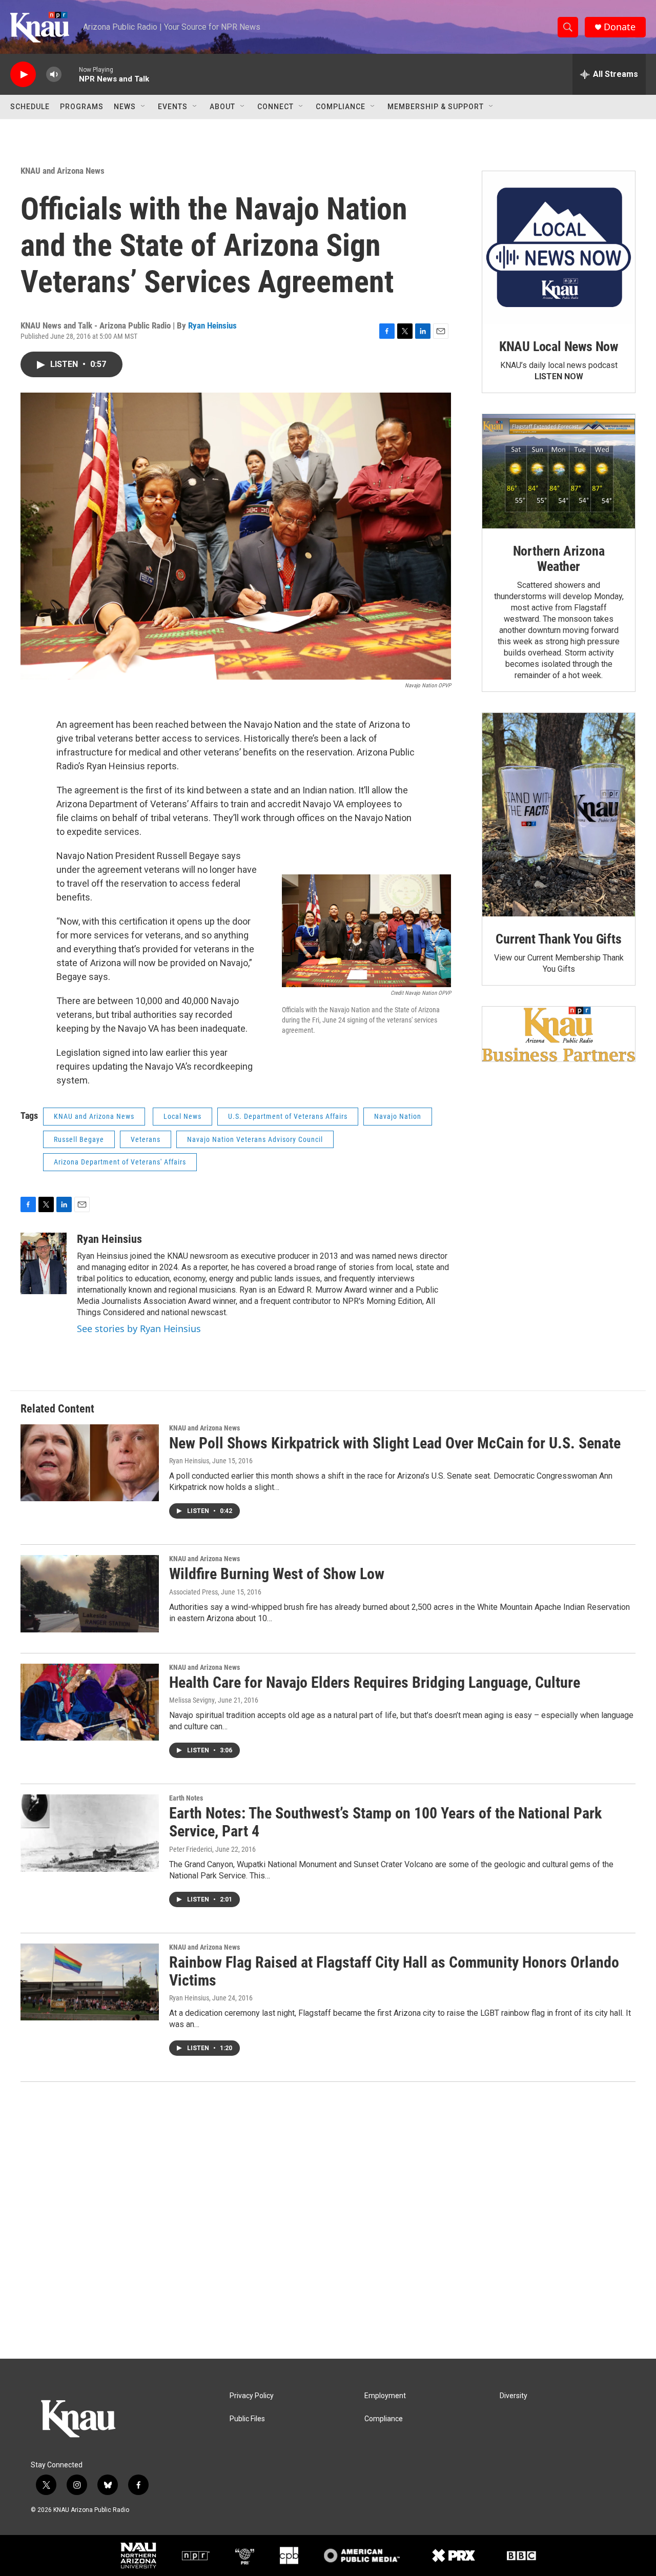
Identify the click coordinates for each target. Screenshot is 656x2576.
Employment (385, 2396)
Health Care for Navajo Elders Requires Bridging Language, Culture (375, 1682)
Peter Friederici (191, 1849)
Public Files (247, 2419)
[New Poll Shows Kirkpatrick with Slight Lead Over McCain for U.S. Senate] (90, 1463)
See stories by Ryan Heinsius (139, 1328)
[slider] (70, 74)
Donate (620, 27)
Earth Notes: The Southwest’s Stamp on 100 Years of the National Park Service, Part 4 (385, 1822)
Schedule (30, 107)
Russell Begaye (79, 1139)
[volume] (54, 75)
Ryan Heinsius (212, 325)
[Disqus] (328, 2220)
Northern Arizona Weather (559, 559)
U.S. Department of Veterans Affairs (288, 1116)
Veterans (146, 1139)
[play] (23, 75)
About (222, 107)
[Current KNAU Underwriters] (559, 1034)
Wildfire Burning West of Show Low (277, 1574)
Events (173, 107)
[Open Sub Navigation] (143, 107)
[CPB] (289, 2555)
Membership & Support (436, 107)
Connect (275, 107)
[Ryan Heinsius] (44, 1263)
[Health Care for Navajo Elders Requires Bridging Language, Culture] (90, 1702)
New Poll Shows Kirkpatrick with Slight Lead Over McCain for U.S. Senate (395, 1443)
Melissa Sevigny (192, 1700)
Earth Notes (186, 1798)
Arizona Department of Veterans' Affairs (120, 1162)
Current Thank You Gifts (558, 939)
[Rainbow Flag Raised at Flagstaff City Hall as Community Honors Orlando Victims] (90, 1982)
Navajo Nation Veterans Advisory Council (255, 1139)
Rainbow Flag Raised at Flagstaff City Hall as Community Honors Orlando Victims (394, 1971)
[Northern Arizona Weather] (559, 472)
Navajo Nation (398, 1116)
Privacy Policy (252, 2396)
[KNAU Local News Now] (559, 248)
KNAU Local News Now (559, 346)
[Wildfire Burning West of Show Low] (90, 1593)
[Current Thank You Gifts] (559, 815)
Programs (82, 107)
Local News (182, 1116)
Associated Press (193, 1592)
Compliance (341, 107)
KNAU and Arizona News (63, 171)
